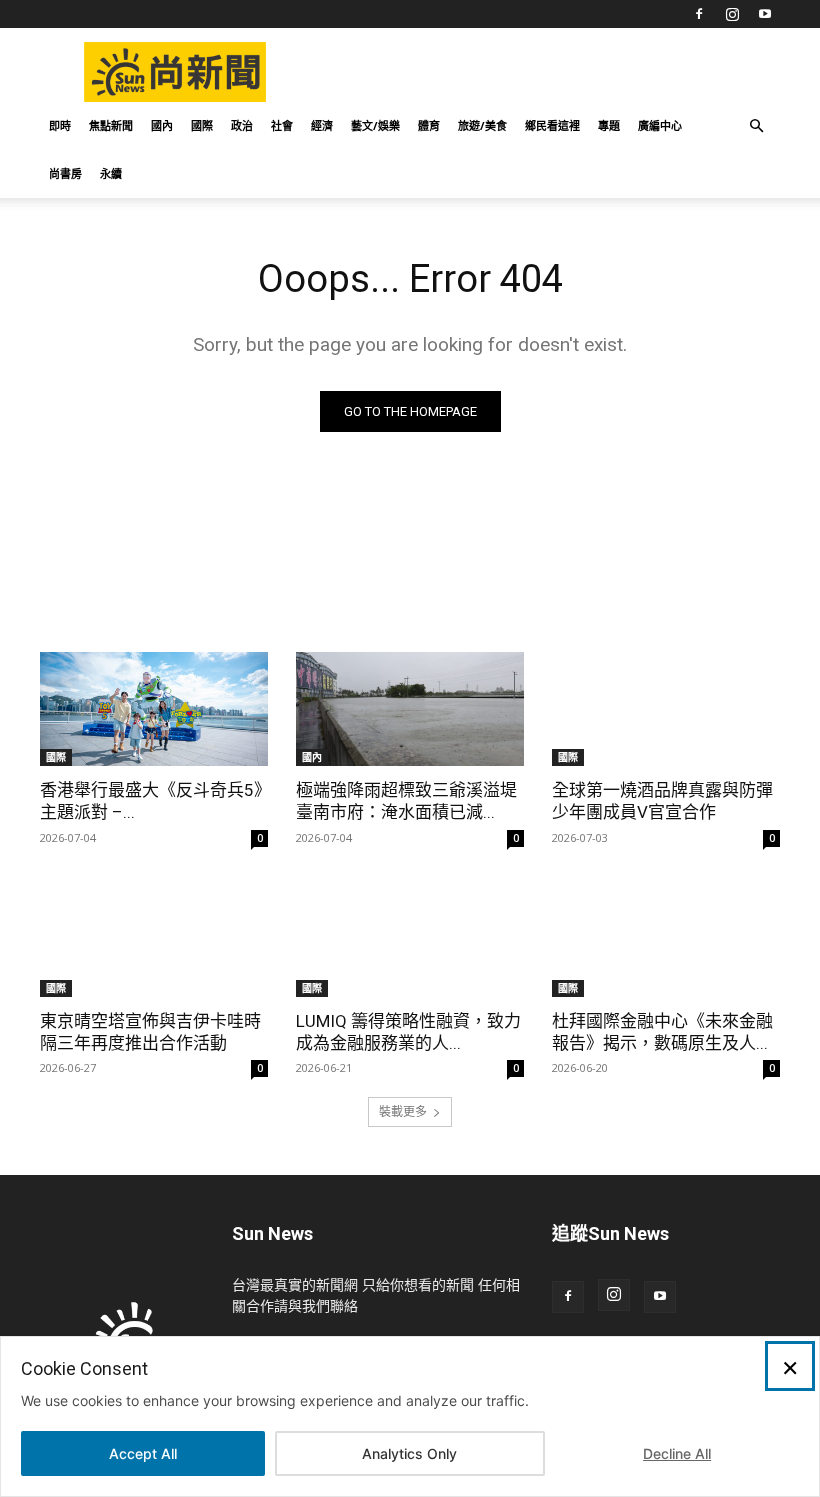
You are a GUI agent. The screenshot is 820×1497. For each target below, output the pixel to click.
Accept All (143, 1453)
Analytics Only (409, 1453)
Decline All (677, 1453)
